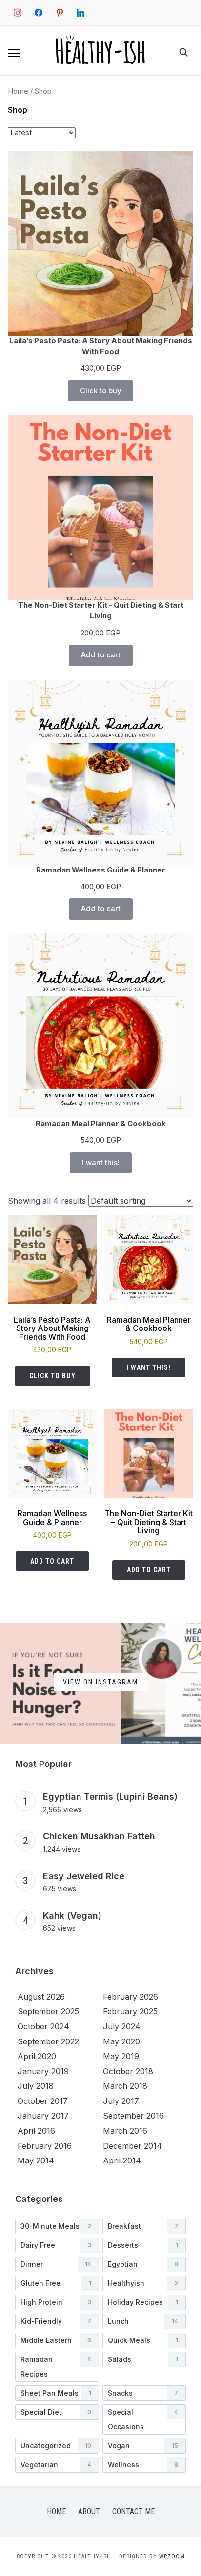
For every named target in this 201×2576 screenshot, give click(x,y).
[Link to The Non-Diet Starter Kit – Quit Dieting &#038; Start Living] (100, 507)
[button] (14, 53)
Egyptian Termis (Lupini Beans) (110, 1796)
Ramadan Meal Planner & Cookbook (101, 1124)
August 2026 (41, 1997)
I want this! (101, 1163)
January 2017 (43, 2116)
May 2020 (121, 2041)
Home (18, 91)
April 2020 (37, 2056)
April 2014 (122, 2160)
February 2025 (130, 2011)
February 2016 (45, 2146)
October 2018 (128, 2071)
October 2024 (43, 2026)
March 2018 (125, 2086)
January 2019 (43, 2071)
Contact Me (133, 2511)
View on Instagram (100, 1682)
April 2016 (36, 2131)
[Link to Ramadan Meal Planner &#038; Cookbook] (100, 1026)
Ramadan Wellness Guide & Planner (101, 870)
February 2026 (131, 1997)
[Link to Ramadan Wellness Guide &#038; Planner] (100, 772)
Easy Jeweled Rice (84, 1876)
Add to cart (101, 655)
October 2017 (43, 2101)
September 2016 (133, 2116)
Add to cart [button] (52, 1561)
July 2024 (122, 2026)
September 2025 (48, 2011)
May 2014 (36, 2160)
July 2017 (121, 2101)
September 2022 (48, 2041)
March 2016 (125, 2131)
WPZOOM (172, 2556)
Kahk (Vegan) (72, 1915)
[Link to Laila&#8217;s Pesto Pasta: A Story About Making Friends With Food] (100, 243)
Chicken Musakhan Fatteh (99, 1836)
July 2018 (36, 2086)
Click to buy (100, 391)
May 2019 (121, 2056)
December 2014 (132, 2146)
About (89, 2511)
